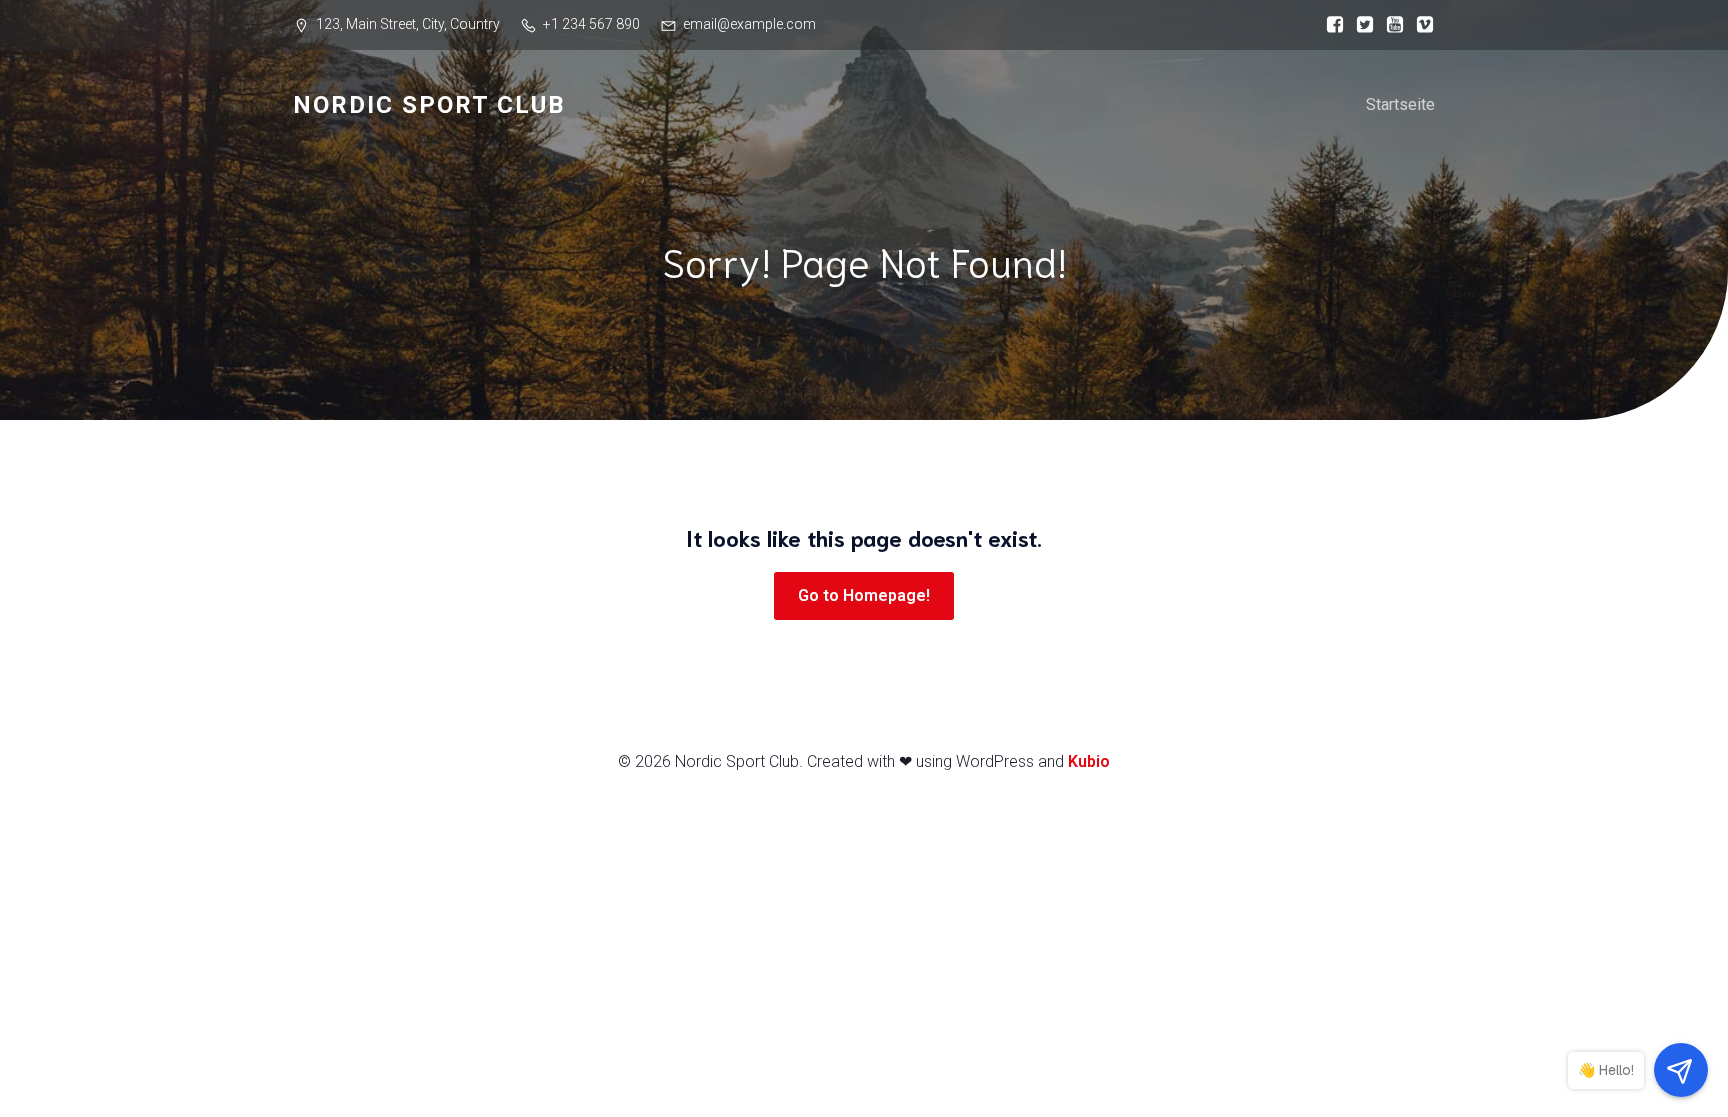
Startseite (1400, 104)
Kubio (1089, 761)
